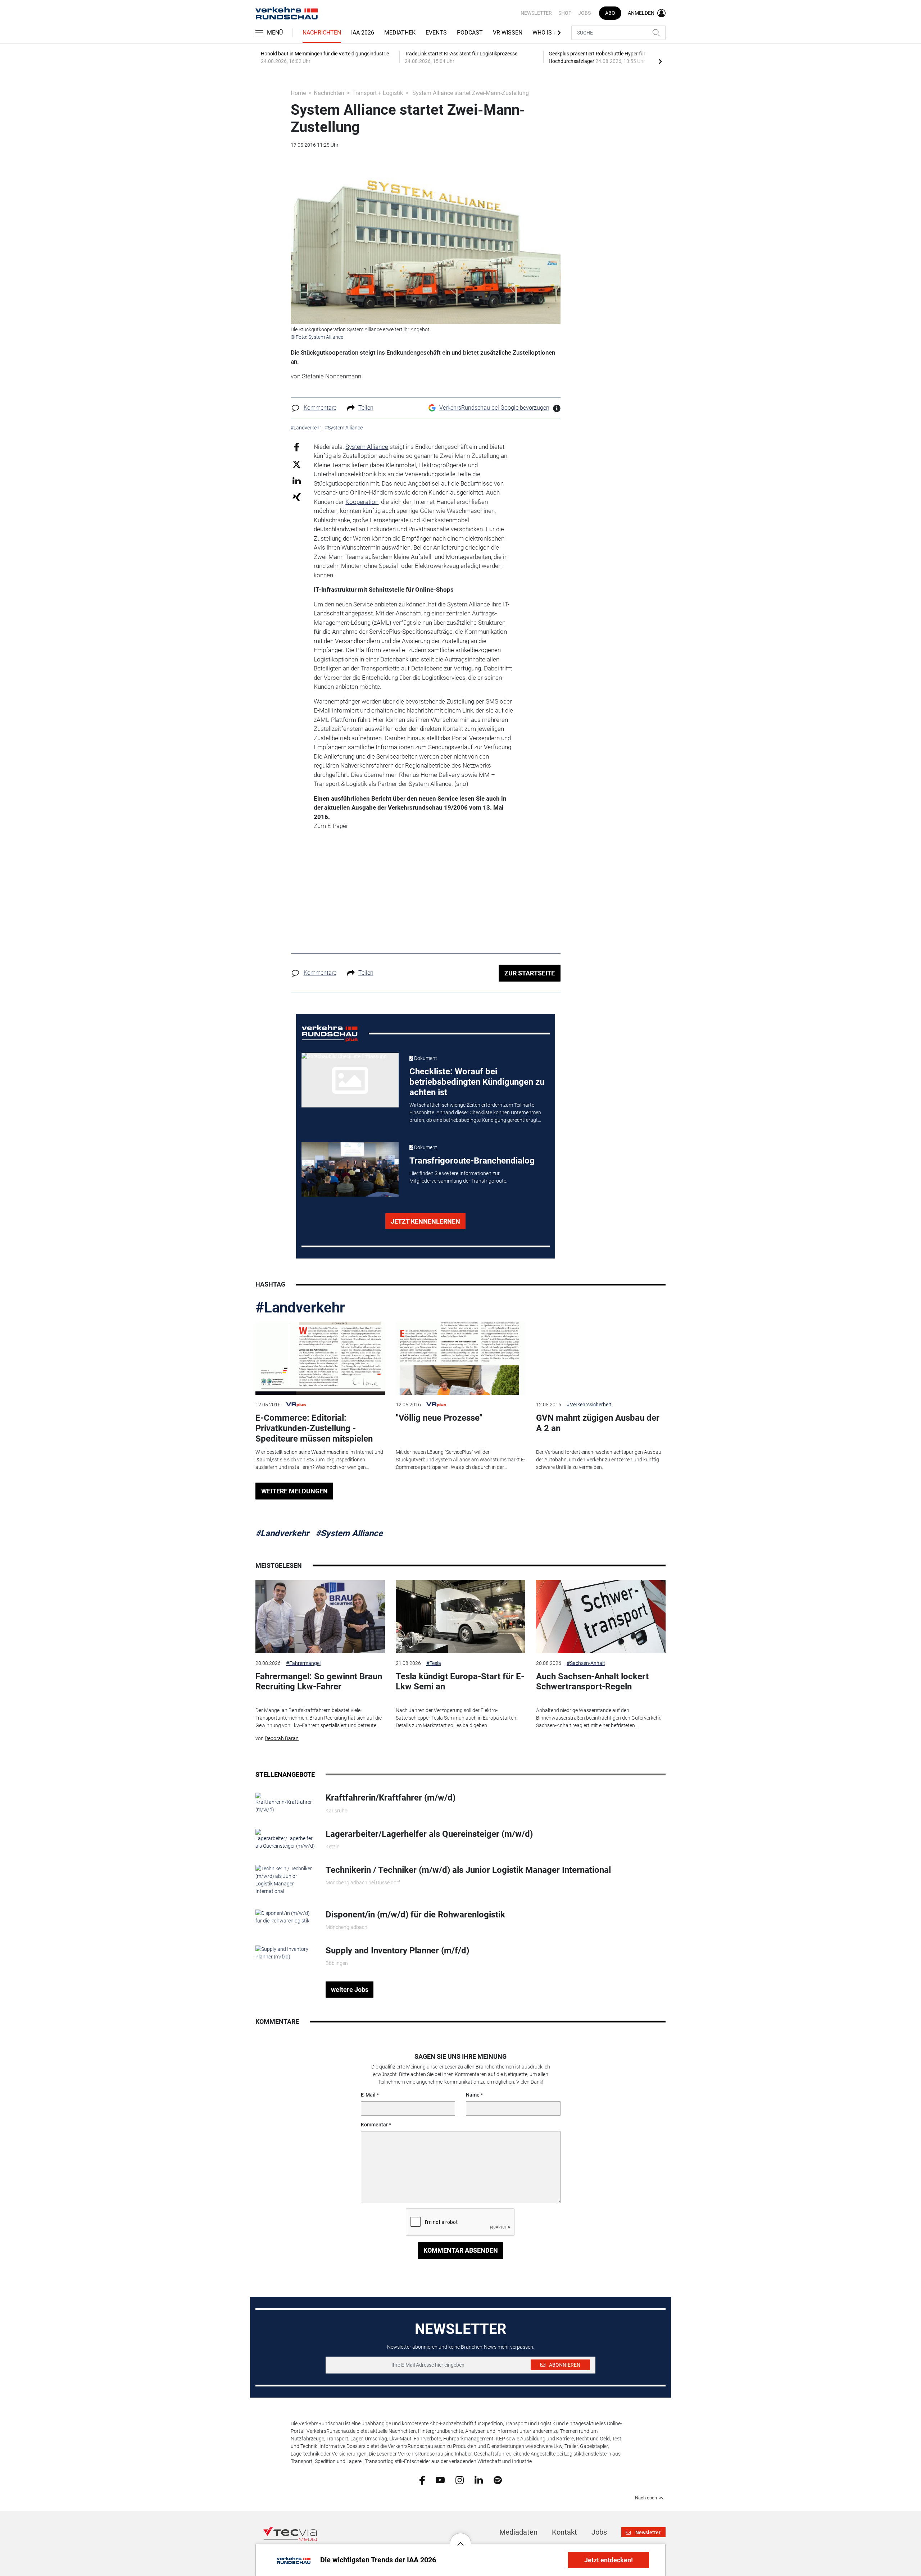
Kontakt (564, 2532)
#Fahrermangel (303, 1663)
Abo (610, 13)
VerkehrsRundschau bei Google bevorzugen (494, 408)
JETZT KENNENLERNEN (425, 1221)
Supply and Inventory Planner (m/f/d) (397, 1951)
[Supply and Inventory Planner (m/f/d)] (285, 1953)
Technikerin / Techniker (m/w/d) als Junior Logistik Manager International (468, 1870)
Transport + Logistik (378, 93)
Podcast (470, 33)
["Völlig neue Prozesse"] (460, 1358)
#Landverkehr (300, 1308)
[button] (460, 2538)
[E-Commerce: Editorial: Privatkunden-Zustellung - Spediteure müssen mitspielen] (320, 1358)
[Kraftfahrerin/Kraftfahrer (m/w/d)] (285, 1803)
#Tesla (434, 1663)
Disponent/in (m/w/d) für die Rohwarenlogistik (415, 1915)
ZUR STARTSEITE (530, 973)
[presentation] (660, 61)
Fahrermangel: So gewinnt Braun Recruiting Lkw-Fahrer (319, 1682)
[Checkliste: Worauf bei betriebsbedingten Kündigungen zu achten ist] (350, 1080)
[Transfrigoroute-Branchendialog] (350, 1169)
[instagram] (460, 2480)
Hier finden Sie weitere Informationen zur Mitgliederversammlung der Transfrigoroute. (458, 1177)
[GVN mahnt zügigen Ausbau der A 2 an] (601, 1358)
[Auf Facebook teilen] (297, 447)
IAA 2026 (363, 33)
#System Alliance (349, 1533)
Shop (565, 13)
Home (298, 93)
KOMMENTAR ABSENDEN (461, 2250)
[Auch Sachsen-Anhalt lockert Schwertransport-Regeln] (601, 1617)
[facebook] (422, 2480)
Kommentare (320, 408)
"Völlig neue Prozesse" (439, 1418)
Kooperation (362, 502)
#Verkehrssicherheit (589, 1405)
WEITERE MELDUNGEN (294, 1491)
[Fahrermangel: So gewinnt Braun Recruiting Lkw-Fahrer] (320, 1617)
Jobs (584, 13)
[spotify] (498, 2480)
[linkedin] (479, 2480)
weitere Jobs (350, 1990)
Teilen (366, 408)
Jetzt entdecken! (609, 2560)
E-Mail (368, 2095)
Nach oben (646, 2498)
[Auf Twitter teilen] (297, 464)
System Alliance (367, 447)
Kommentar (374, 2125)
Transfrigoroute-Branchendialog (472, 1161)
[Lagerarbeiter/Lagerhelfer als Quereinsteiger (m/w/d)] (285, 1839)
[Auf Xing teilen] (297, 497)
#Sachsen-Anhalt (586, 1663)
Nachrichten (322, 33)
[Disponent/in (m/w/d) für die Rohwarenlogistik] (285, 1917)
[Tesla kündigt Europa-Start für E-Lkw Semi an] (460, 1617)
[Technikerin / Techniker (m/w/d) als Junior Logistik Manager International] (285, 1880)
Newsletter (536, 13)
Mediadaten (518, 2532)
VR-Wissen (508, 33)
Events (436, 33)
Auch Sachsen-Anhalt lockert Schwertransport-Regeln (592, 1682)
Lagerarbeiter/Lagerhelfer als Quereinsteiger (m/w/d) (429, 1834)
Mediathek (400, 33)
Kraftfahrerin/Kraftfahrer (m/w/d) (391, 1798)
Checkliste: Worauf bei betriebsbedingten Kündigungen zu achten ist (477, 1082)
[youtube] (440, 2480)
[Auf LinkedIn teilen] (297, 480)
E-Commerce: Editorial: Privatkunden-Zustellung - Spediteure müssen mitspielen (314, 1428)
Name (473, 2095)
